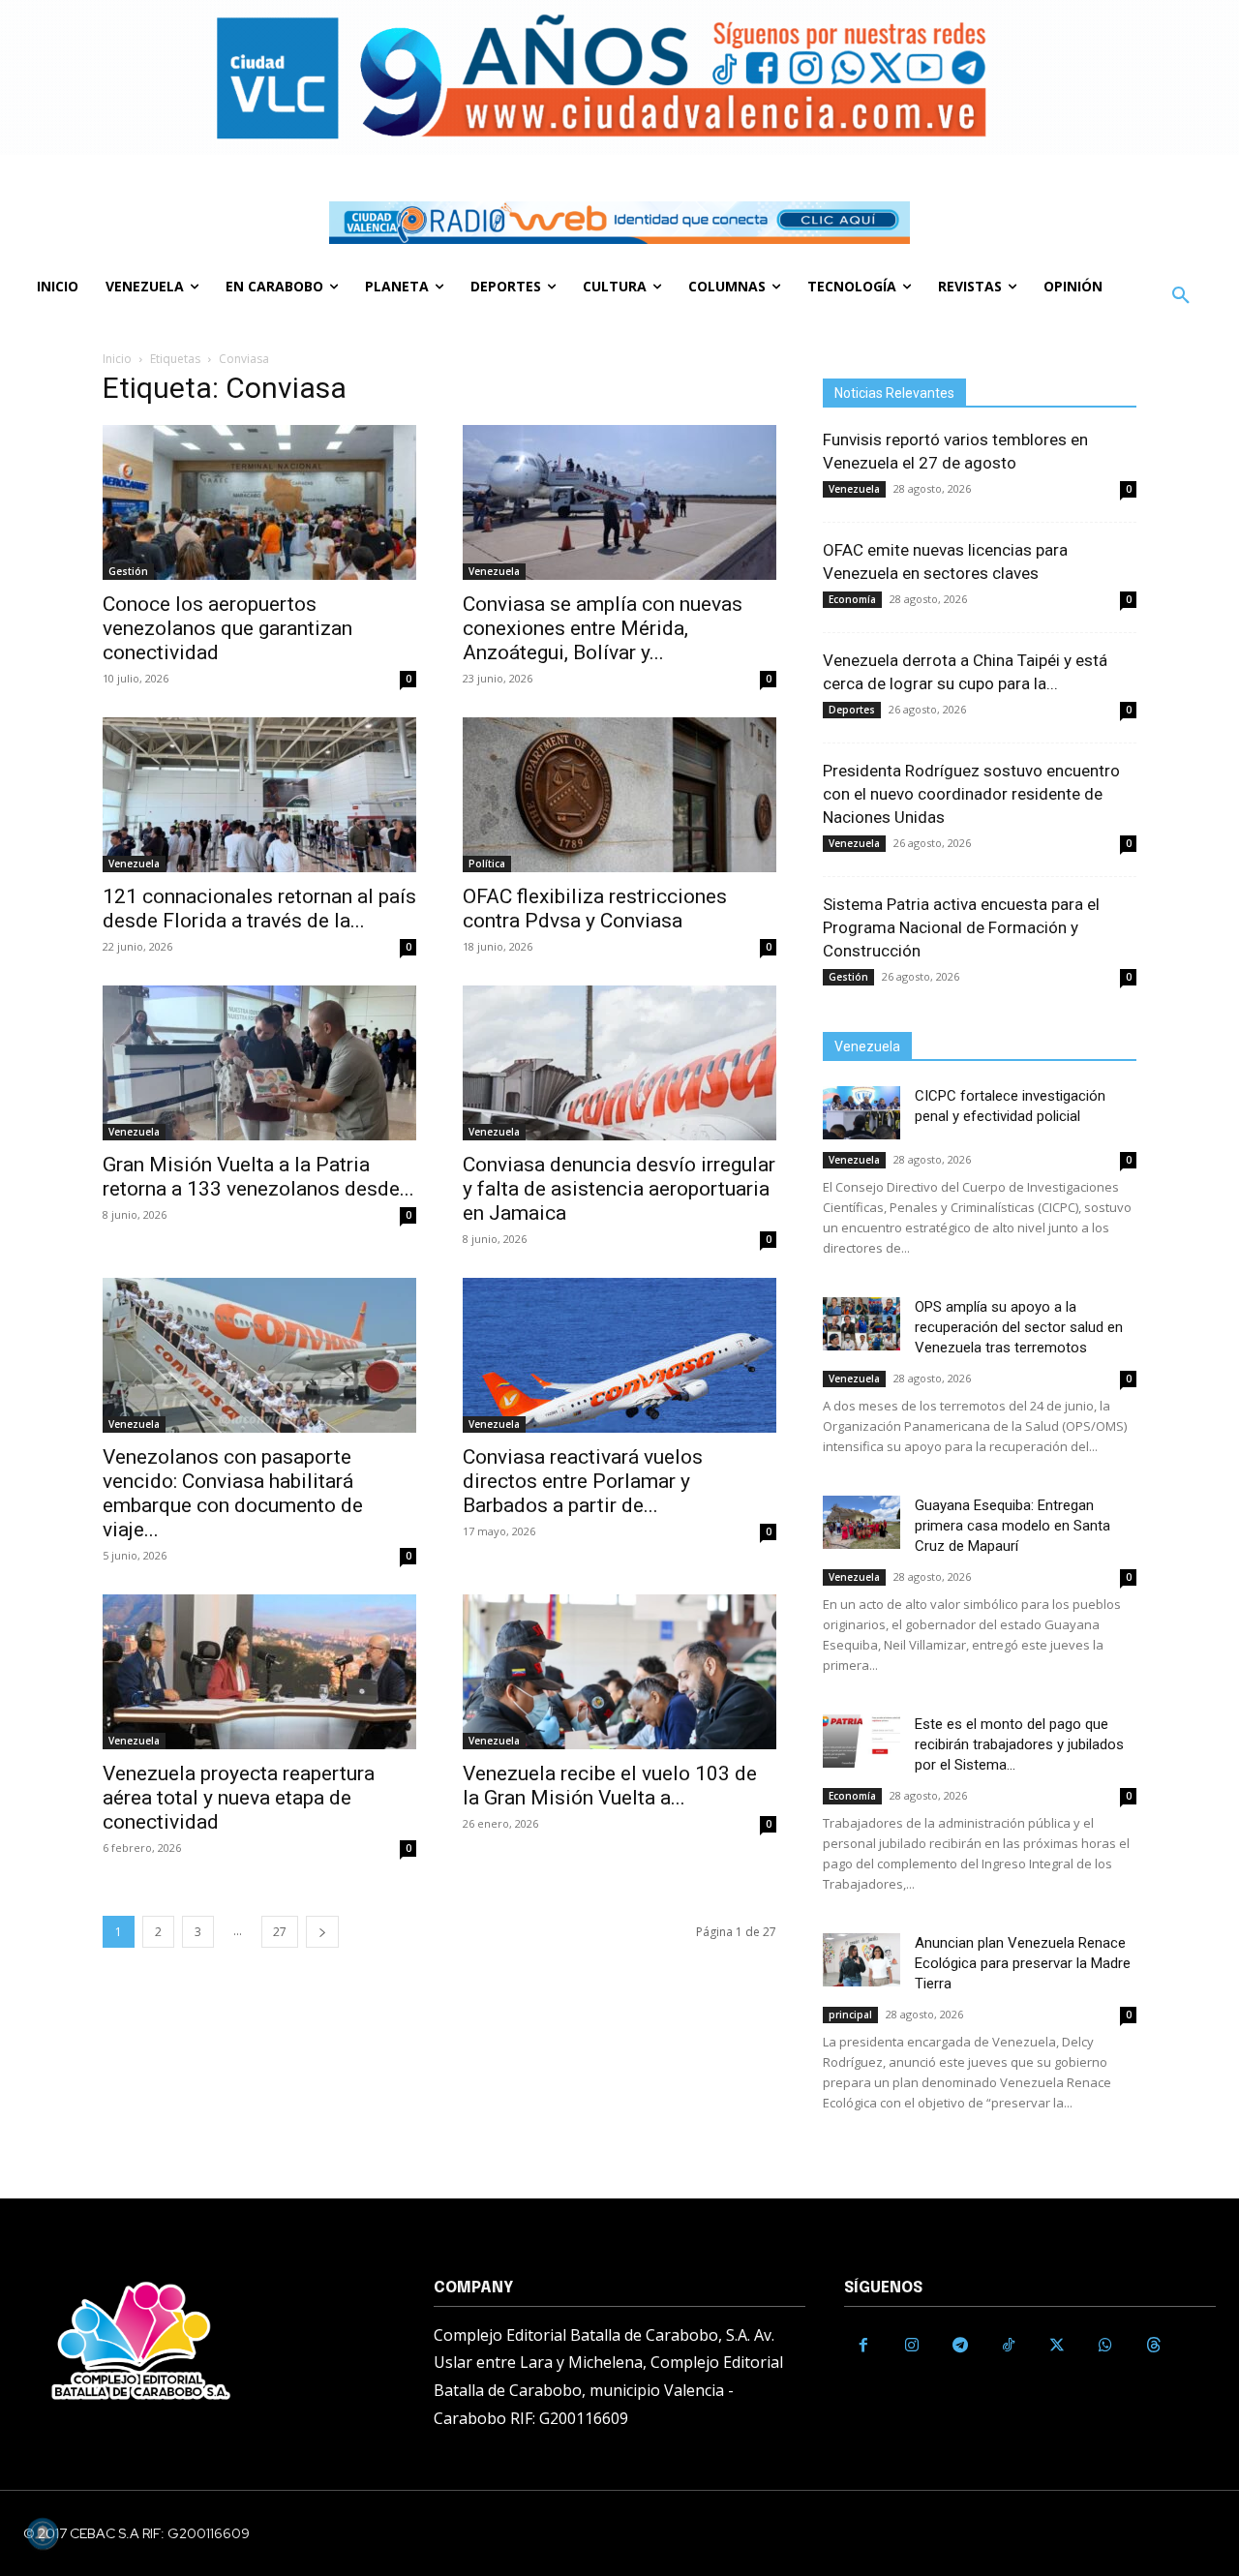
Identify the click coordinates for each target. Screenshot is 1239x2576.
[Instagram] (912, 2346)
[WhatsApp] (1105, 2346)
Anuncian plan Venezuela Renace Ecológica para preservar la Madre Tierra (1023, 1963)
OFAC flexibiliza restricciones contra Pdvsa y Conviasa (595, 909)
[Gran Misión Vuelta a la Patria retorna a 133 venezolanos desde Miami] (259, 1063)
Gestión (128, 571)
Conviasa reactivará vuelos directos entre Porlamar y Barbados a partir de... (583, 1481)
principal (850, 2015)
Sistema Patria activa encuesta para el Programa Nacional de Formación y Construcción (961, 927)
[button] (1181, 296)
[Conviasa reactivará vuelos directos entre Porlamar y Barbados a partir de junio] (619, 1355)
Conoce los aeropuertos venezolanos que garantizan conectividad (227, 628)
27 (280, 1932)
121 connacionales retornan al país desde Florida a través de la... (259, 909)
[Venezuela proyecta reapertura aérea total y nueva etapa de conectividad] (259, 1672)
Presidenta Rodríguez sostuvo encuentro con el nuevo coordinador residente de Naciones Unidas (971, 794)
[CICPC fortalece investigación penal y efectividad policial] (861, 1113)
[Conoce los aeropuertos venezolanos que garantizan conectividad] (259, 502)
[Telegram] (960, 2346)
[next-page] (322, 1932)
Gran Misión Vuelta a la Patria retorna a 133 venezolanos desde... (258, 1177)
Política (487, 864)
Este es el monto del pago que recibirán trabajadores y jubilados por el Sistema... (1019, 1744)
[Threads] (1154, 2346)
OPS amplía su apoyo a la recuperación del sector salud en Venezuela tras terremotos (1019, 1327)
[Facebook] (863, 2346)
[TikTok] (1009, 2346)
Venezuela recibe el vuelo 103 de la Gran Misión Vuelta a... (610, 1786)
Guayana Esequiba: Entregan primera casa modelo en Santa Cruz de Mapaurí (1012, 1526)
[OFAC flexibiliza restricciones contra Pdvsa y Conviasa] (619, 795)
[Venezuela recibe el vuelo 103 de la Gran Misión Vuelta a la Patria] (619, 1672)
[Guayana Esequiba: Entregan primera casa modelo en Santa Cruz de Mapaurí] (861, 1522)
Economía (852, 599)
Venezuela (494, 571)
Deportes (852, 710)
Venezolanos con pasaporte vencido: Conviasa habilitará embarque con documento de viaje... (233, 1493)
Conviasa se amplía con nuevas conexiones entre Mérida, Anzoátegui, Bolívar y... (603, 628)
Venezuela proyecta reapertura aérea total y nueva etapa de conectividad (239, 1798)
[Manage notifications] (43, 2533)
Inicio (117, 359)
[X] (1057, 2346)
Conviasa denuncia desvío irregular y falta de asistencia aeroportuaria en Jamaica (619, 1189)
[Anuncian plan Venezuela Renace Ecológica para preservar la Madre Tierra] (861, 1960)
